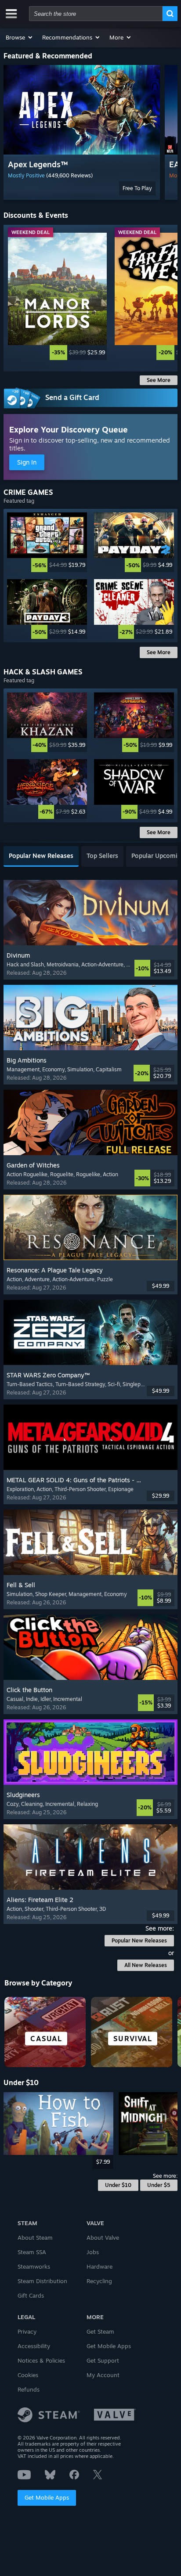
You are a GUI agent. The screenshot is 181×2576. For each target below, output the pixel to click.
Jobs (93, 2252)
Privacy (27, 2331)
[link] (57, 296)
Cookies (28, 2375)
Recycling (99, 2281)
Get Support (103, 2360)
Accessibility (34, 2346)
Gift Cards (31, 2295)
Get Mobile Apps (47, 2497)
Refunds (29, 2389)
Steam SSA (32, 2252)
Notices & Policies (41, 2360)
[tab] (41, 856)
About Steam (35, 2237)
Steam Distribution (42, 2281)
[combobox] (96, 14)
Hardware (100, 2266)
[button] (20, 37)
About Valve (103, 2237)
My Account (103, 2375)
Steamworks (34, 2266)
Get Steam (100, 2331)
